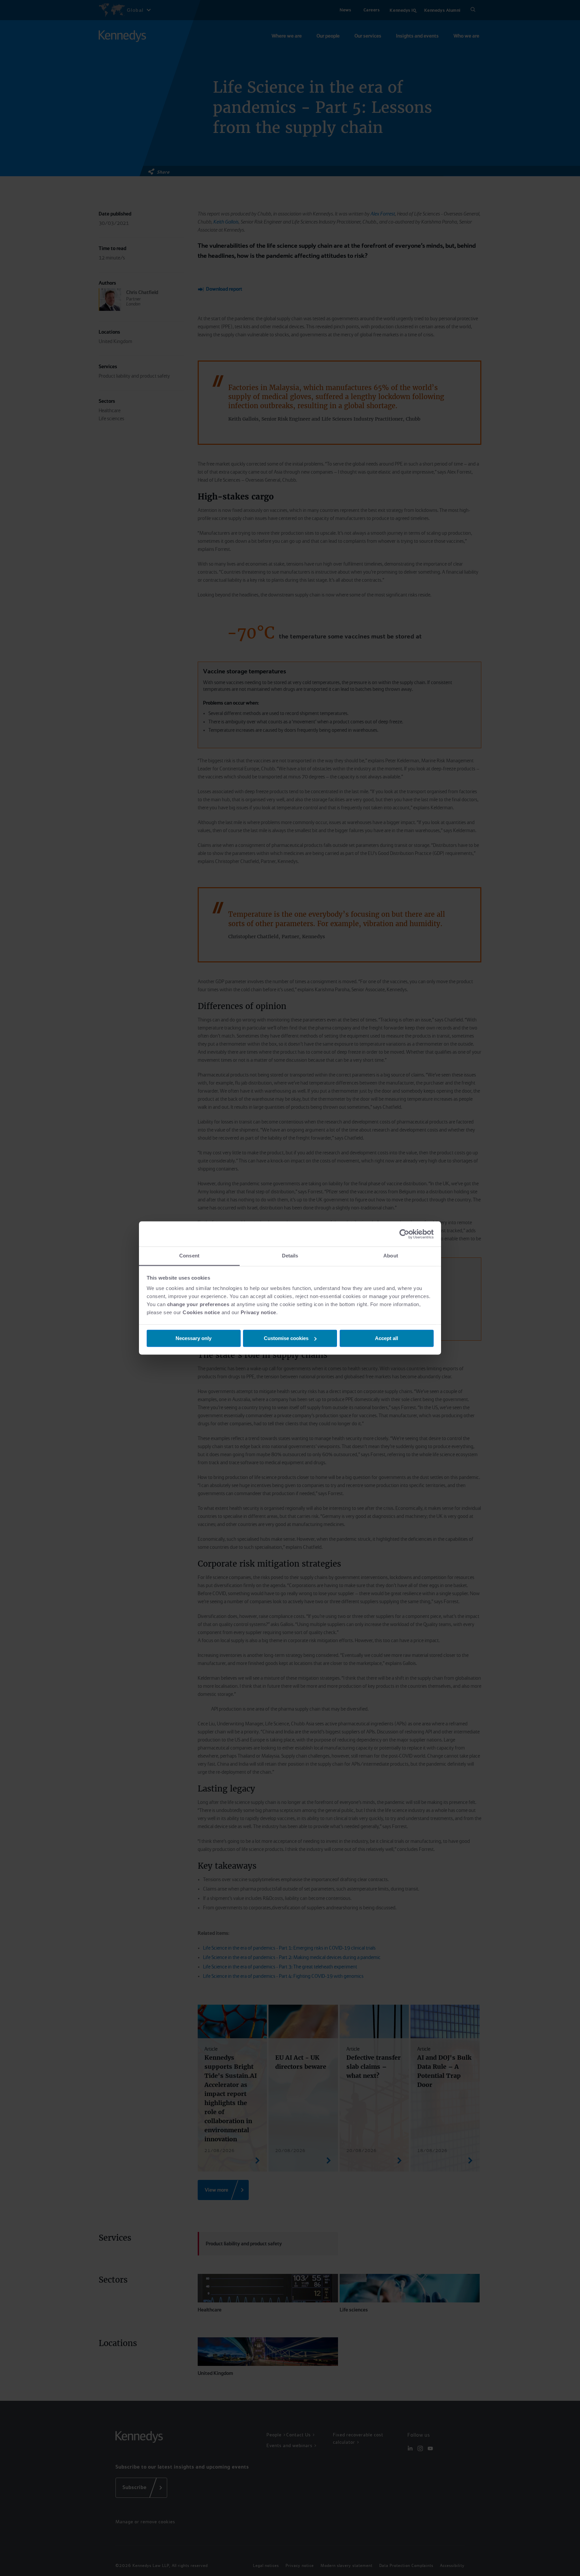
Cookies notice (201, 1312)
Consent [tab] (189, 1256)
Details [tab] (290, 1256)
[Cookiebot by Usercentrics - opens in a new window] (404, 1234)
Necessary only (194, 1338)
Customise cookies (286, 1338)
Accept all (386, 1338)
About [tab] (391, 1256)
